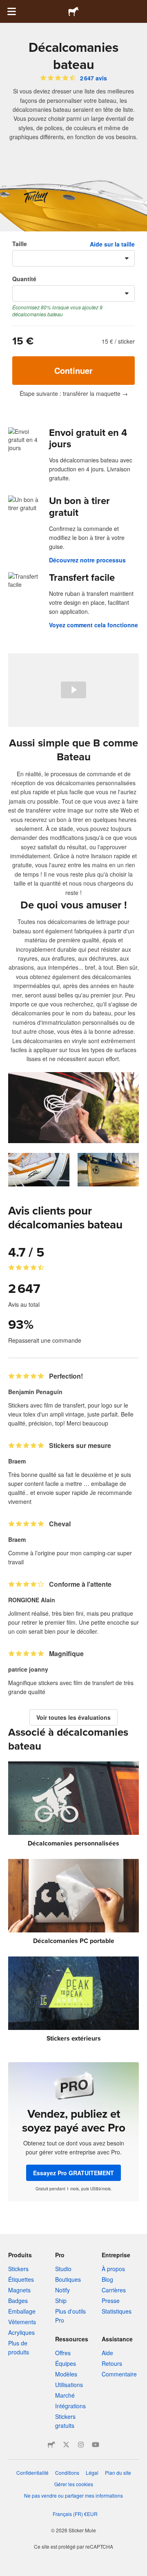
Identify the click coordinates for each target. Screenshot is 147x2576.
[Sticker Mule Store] (51, 2445)
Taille (20, 244)
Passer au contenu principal (6, 6)
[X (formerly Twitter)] (66, 2445)
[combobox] (73, 258)
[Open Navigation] (11, 11)
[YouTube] (96, 2445)
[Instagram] (81, 2445)
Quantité (24, 279)
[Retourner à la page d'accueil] (73, 11)
